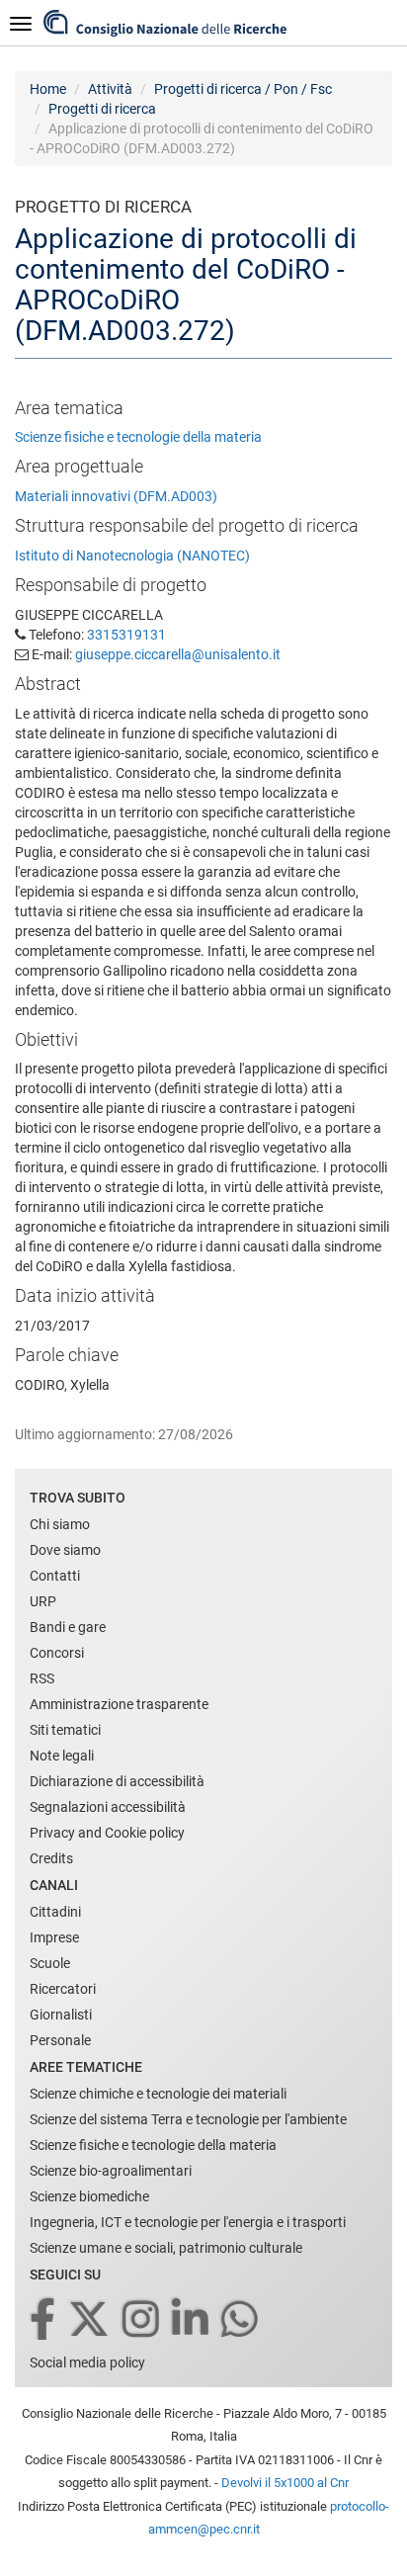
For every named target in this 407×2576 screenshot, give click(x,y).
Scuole (50, 1963)
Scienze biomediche (89, 2196)
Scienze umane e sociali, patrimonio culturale (166, 2248)
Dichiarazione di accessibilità (117, 1781)
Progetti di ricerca (102, 109)
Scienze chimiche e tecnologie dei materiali (158, 2094)
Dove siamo (65, 1550)
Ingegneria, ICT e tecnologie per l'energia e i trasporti (188, 2222)
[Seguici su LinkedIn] (192, 2320)
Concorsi (57, 1653)
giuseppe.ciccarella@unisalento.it (178, 654)
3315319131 (126, 635)
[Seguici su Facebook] (44, 2320)
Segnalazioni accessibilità (108, 1807)
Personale (60, 2040)
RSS (42, 1678)
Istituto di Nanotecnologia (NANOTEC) (132, 556)
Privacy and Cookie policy (107, 1833)
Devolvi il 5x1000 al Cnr (285, 2483)
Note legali (62, 1756)
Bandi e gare (68, 1627)
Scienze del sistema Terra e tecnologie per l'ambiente (188, 2119)
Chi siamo (60, 1524)
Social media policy (87, 2362)
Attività (110, 89)
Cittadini (55, 1912)
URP (43, 1601)
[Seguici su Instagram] (142, 2320)
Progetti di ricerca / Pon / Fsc (243, 89)
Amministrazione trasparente (119, 1704)
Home (48, 89)
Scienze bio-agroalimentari (111, 2171)
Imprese (54, 1937)
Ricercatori (63, 1989)
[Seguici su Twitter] (90, 2320)
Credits (51, 1858)
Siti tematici (65, 1730)
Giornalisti (61, 2015)
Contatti (55, 1576)
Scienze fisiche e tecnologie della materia (138, 437)
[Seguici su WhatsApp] (241, 2320)
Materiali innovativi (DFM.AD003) (116, 496)
